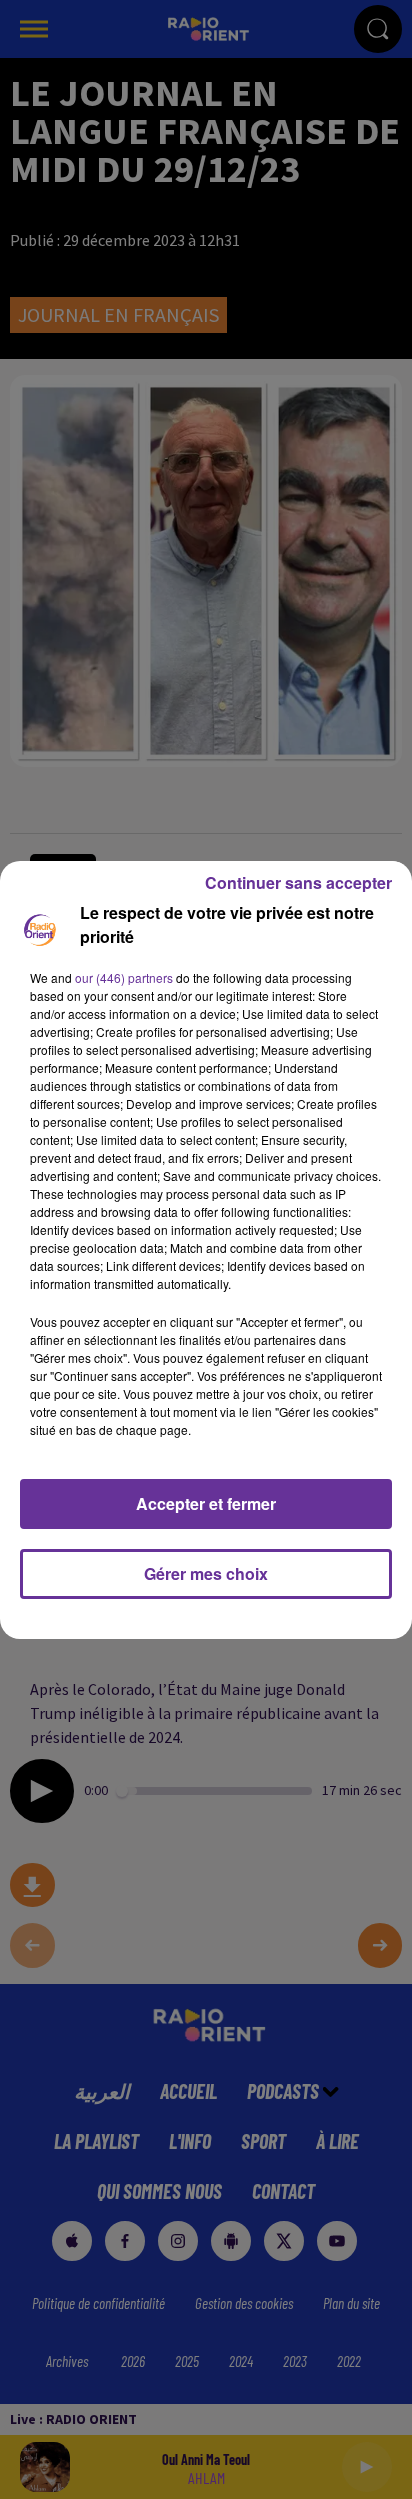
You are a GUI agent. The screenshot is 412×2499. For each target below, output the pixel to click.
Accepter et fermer (206, 1503)
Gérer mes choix (206, 1573)
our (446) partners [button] (124, 977)
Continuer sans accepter (298, 882)
